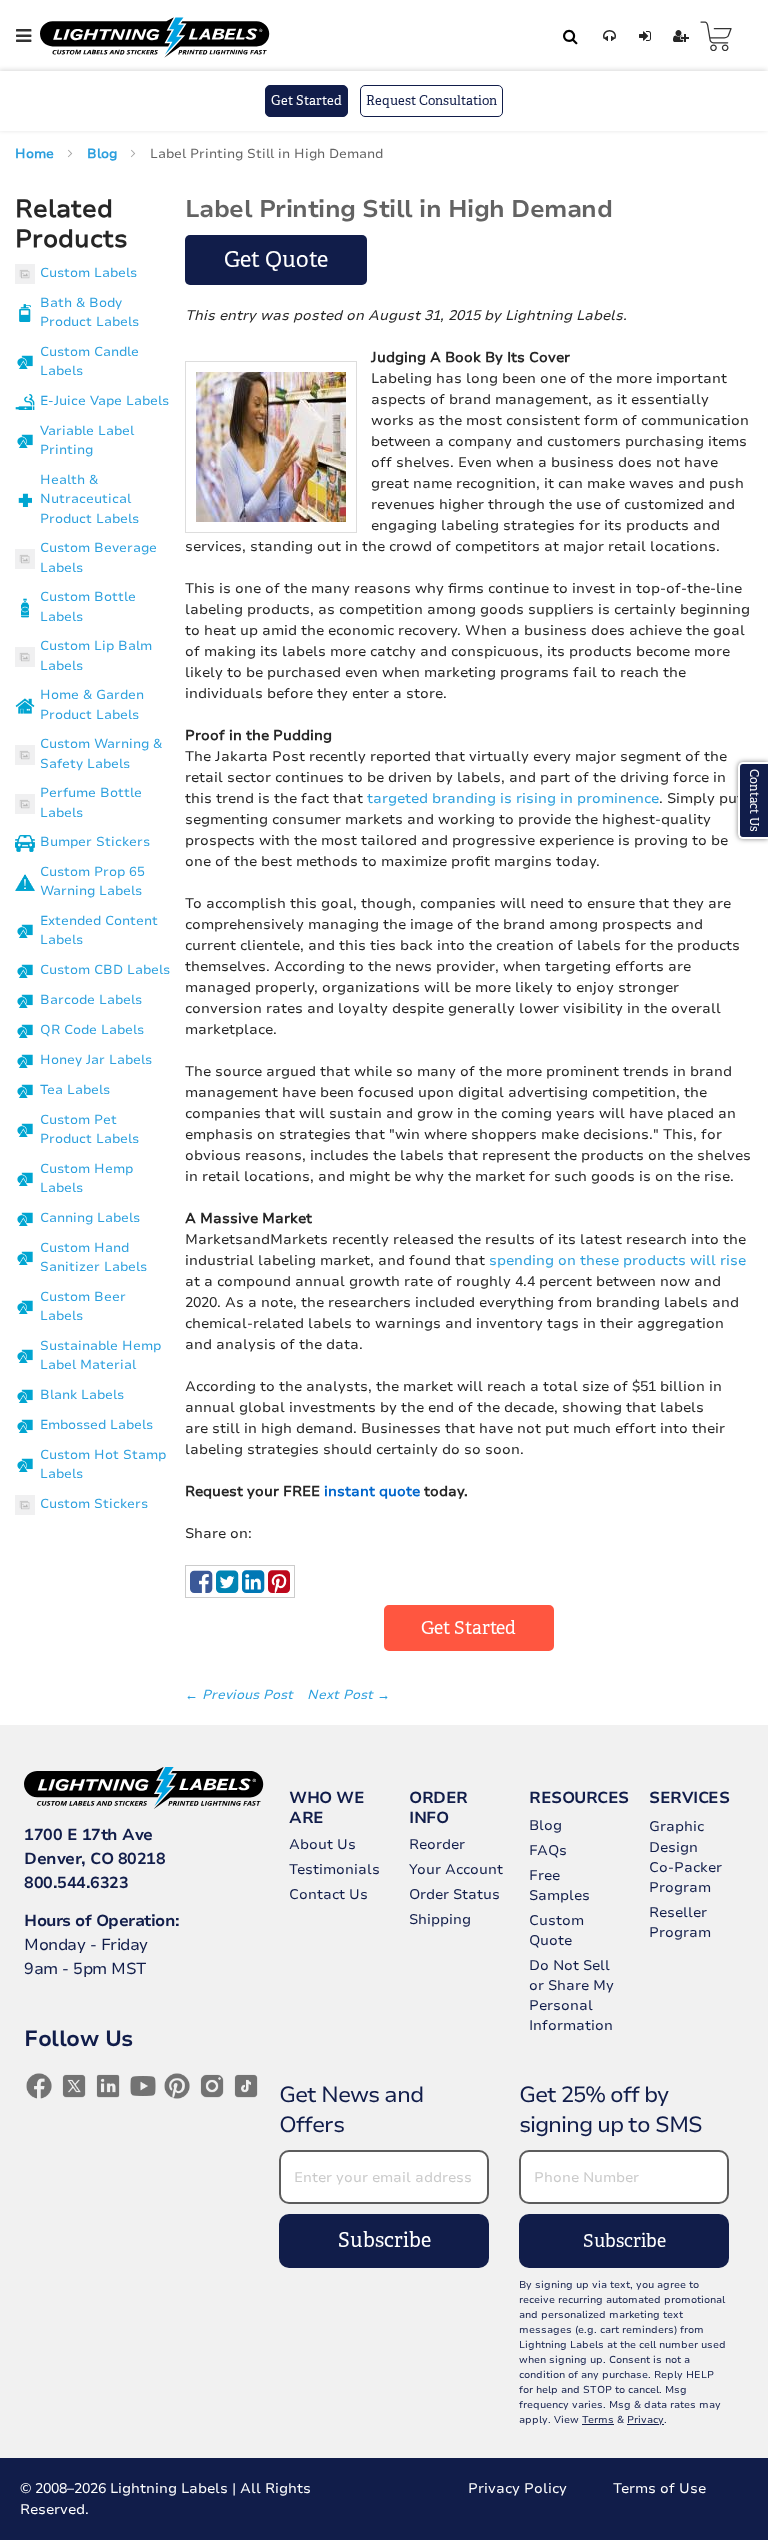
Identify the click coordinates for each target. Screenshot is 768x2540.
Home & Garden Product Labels (92, 705)
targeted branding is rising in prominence (513, 798)
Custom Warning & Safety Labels (101, 754)
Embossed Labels (96, 1425)
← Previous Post (241, 1695)
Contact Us (328, 1894)
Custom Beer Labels (83, 1307)
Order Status (454, 1894)
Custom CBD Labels (105, 970)
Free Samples (559, 1885)
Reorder (437, 1844)
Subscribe (384, 2240)
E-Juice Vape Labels (104, 401)
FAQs (548, 1850)
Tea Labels (75, 1090)
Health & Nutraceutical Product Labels (89, 499)
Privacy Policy (517, 2488)
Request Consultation (431, 100)
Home (36, 154)
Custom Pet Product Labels (89, 1130)
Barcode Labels (91, 1000)
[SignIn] (641, 36)
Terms (598, 2420)
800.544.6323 (76, 1883)
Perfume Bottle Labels (91, 803)
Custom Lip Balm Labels (96, 656)
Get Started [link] (468, 1628)
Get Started (306, 100)
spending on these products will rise (617, 1260)
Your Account (456, 1869)
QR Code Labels (92, 1030)
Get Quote (276, 259)
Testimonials (334, 1869)
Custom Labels (88, 273)
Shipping (440, 1919)
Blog (104, 154)
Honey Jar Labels (96, 1060)
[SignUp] (677, 36)
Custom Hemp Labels (86, 1179)
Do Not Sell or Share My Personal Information (571, 1995)
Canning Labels (90, 1218)
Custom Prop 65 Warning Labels (92, 882)
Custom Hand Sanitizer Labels (93, 1258)
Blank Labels (82, 1395)
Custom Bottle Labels (88, 607)
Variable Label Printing (87, 441)
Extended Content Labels (99, 931)
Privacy (645, 2420)
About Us (322, 1844)
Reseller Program (680, 1922)
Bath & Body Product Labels (89, 313)
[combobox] (567, 36)
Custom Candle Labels (89, 362)
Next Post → (348, 1695)
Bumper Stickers (95, 842)
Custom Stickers (94, 1504)
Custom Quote (556, 1930)
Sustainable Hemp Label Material (100, 1356)
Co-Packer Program (685, 1877)
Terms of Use (659, 2488)
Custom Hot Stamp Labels (103, 1465)
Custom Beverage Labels (98, 558)
